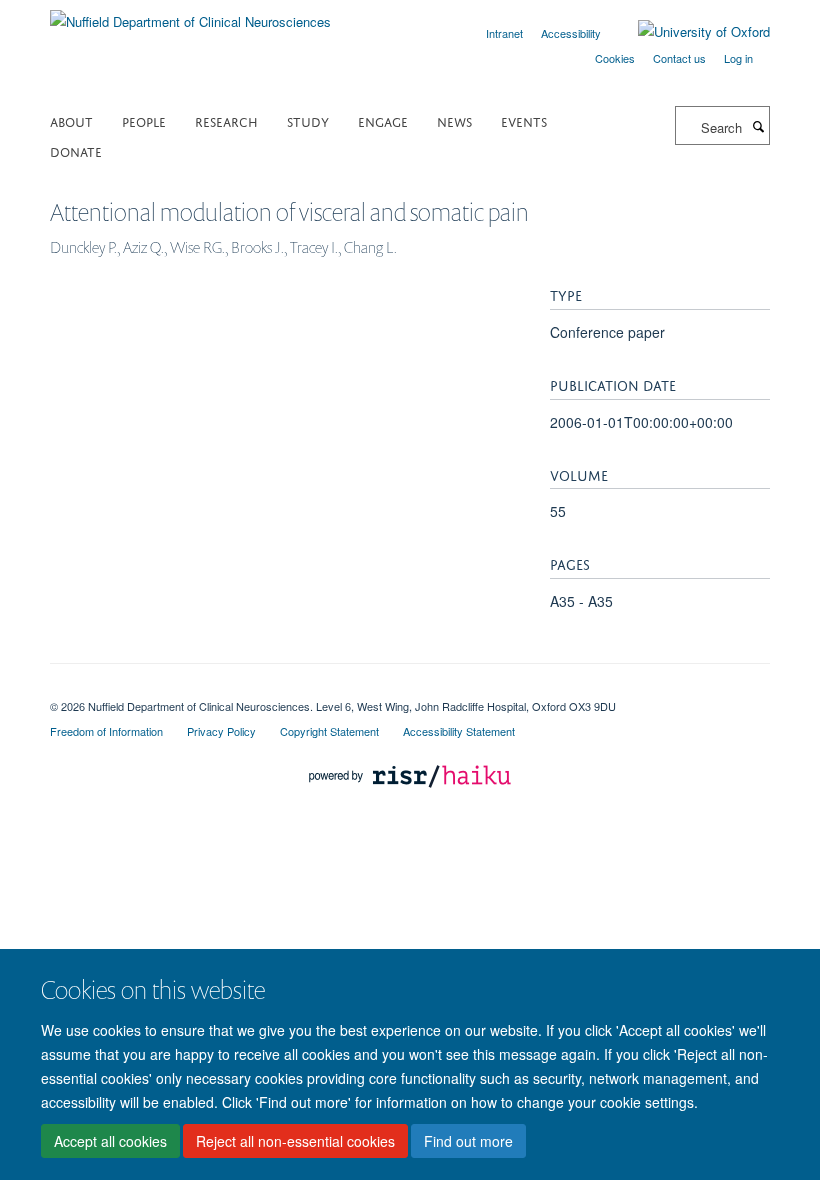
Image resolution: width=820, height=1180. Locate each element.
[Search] (758, 126)
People (144, 120)
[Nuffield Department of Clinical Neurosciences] (190, 14)
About (71, 120)
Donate (76, 150)
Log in (738, 58)
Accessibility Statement (459, 731)
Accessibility (571, 33)
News (454, 120)
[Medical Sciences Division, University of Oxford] (410, 689)
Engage (383, 120)
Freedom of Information (106, 731)
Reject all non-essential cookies (295, 1141)
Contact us (679, 58)
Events (524, 120)
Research (226, 120)
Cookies (615, 58)
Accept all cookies (110, 1141)
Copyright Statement (329, 731)
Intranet (504, 33)
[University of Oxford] (689, 32)
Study (308, 120)
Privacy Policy (221, 731)
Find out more (468, 1141)
